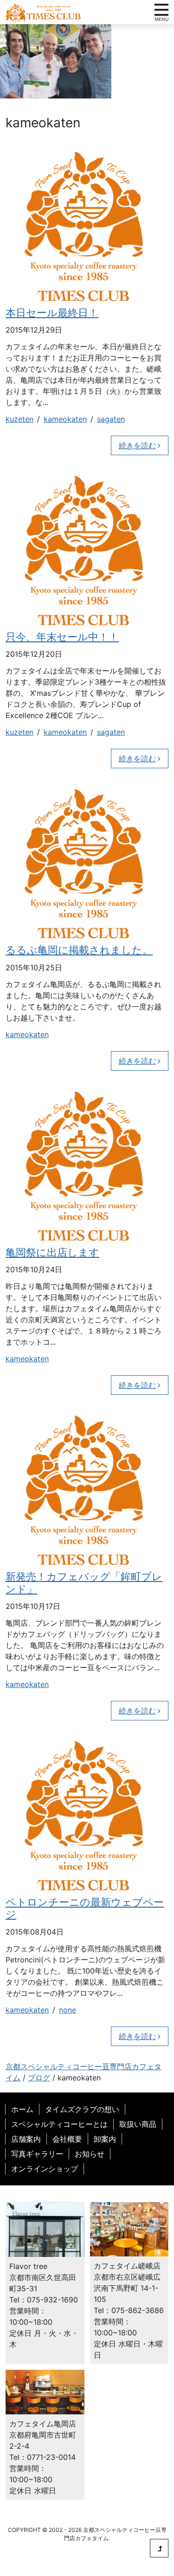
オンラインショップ (45, 2169)
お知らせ (90, 2154)
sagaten (111, 419)
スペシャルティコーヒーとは (59, 2124)
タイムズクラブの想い (82, 2109)
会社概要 (67, 2139)
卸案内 (105, 2139)
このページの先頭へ (159, 2548)
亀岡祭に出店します (52, 1252)
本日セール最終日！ (52, 313)
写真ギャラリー (37, 2154)
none (68, 2010)
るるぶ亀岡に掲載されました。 (79, 950)
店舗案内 (26, 2139)
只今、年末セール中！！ (62, 637)
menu (161, 10)
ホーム (22, 2109)
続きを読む (137, 445)
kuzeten (19, 419)
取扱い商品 (138, 2124)
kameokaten (65, 419)
